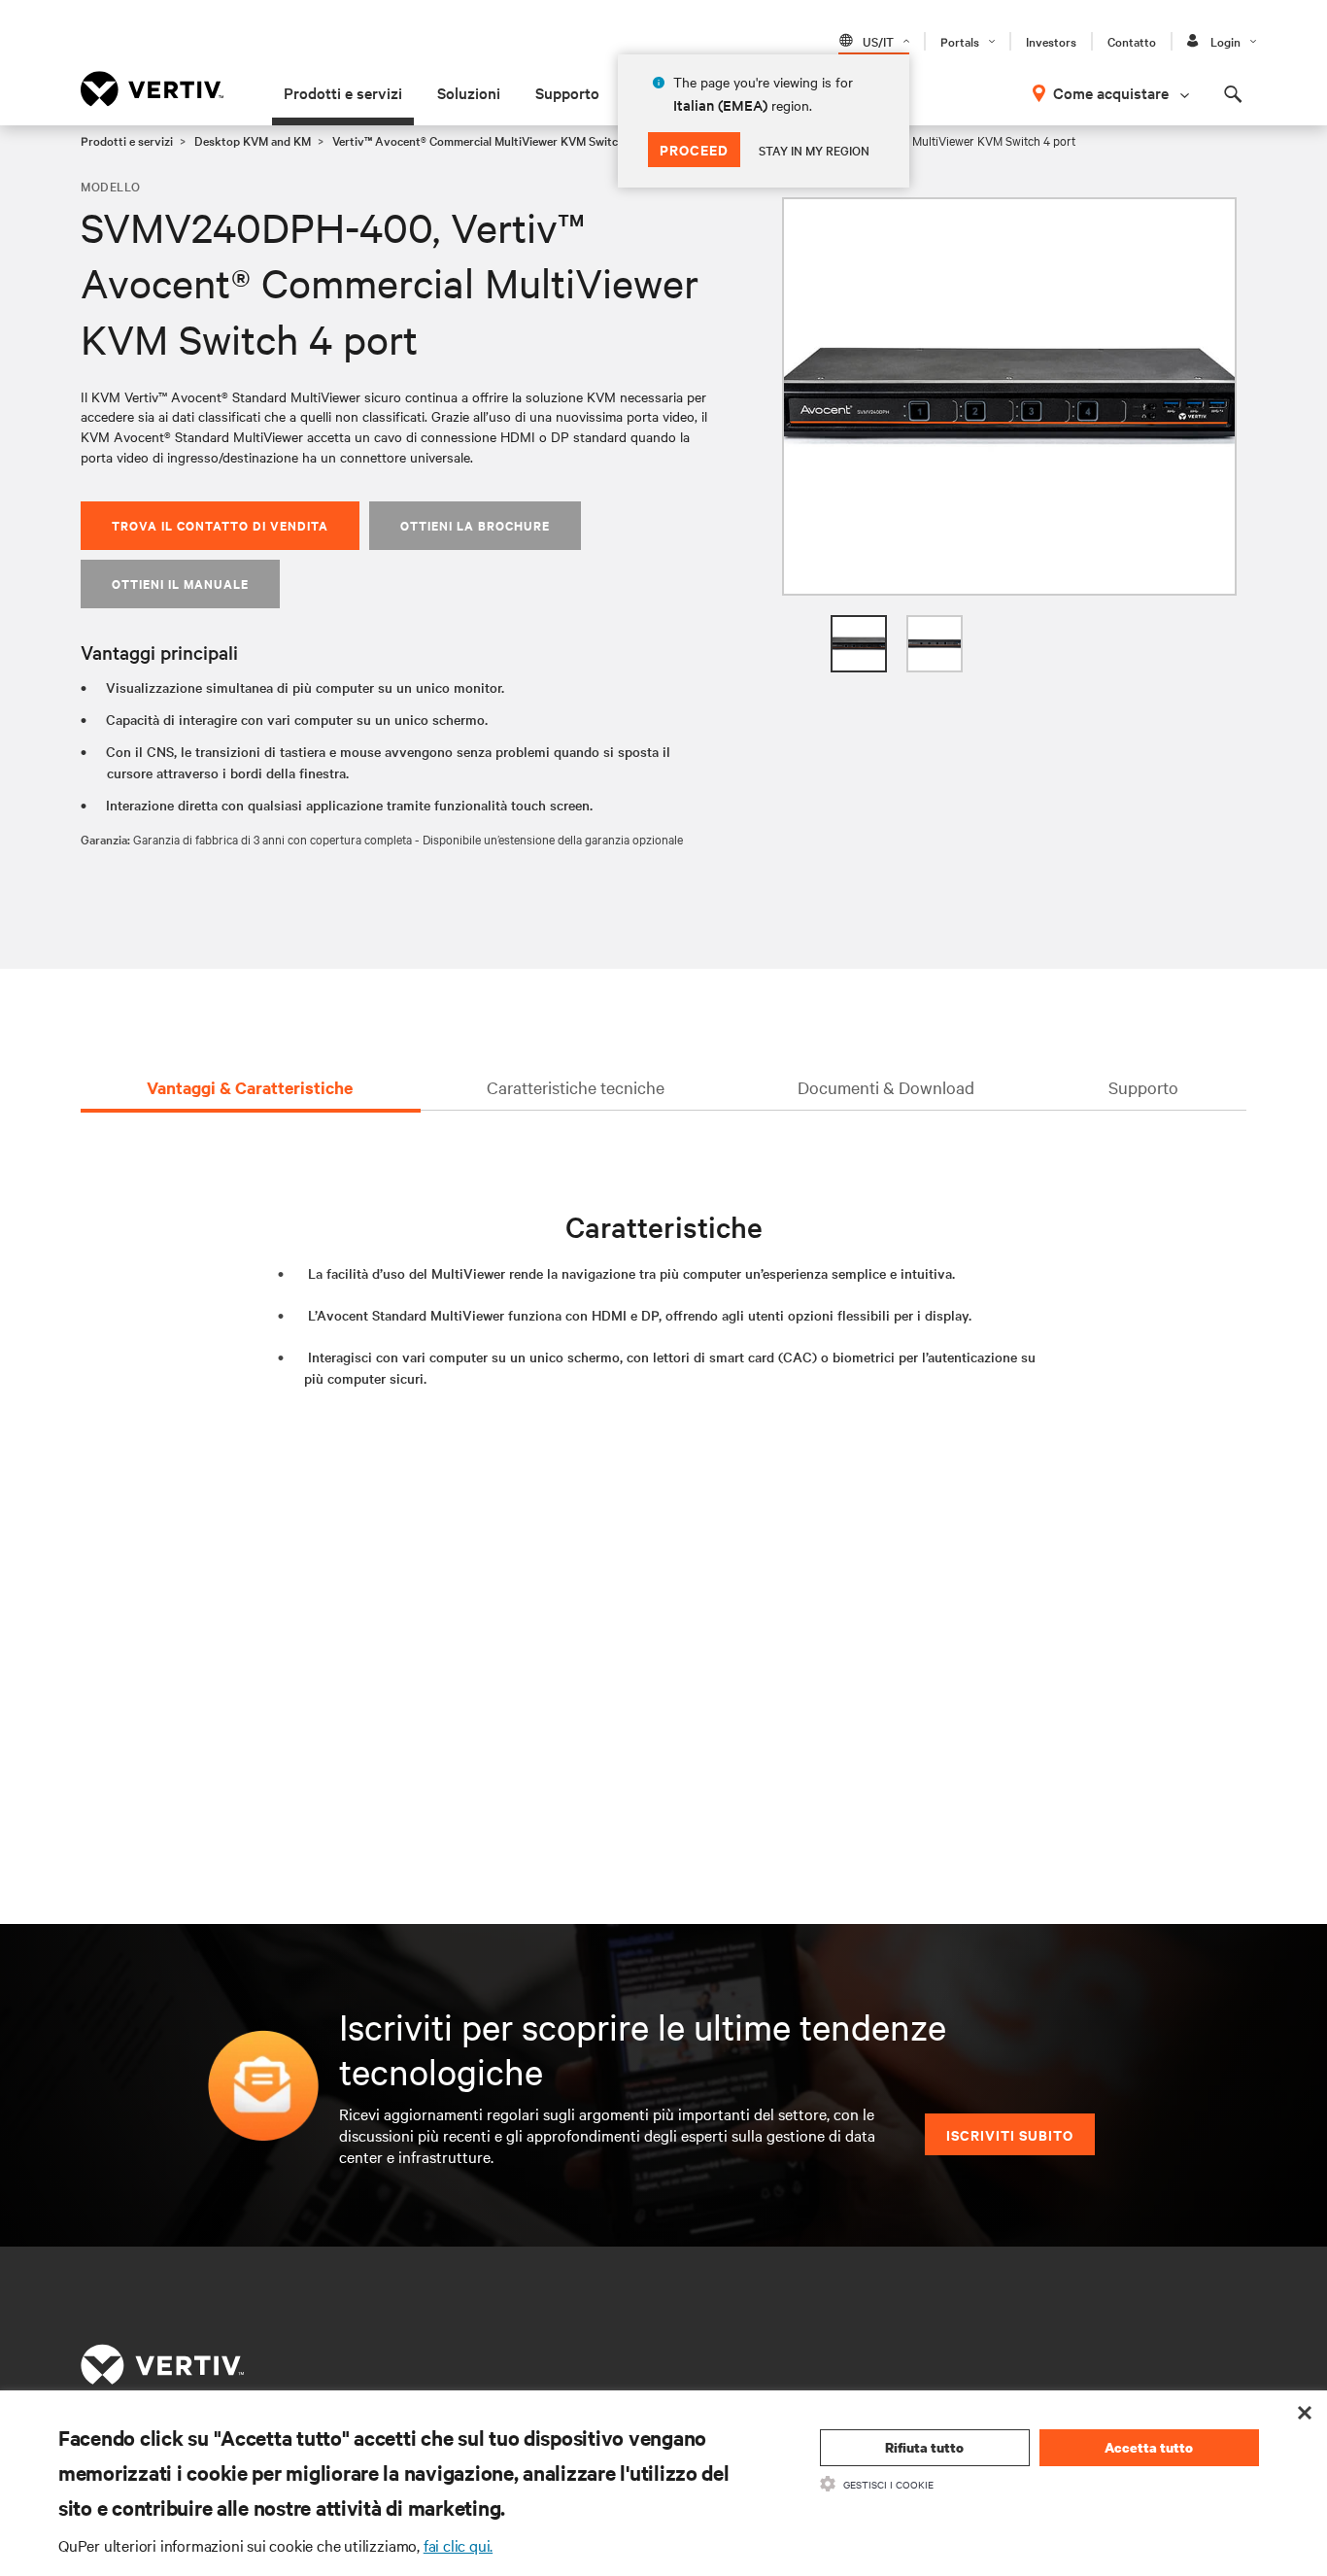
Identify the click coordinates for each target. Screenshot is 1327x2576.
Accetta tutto (1149, 2447)
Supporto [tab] (1143, 1087)
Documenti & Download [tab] (886, 1087)
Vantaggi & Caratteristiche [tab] (250, 1087)
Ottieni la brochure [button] (475, 525)
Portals (960, 41)
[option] (1009, 396)
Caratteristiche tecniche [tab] (576, 1087)
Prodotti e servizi (343, 92)
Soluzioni (469, 92)
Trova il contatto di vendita (220, 525)
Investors (1051, 41)
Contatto (1132, 41)
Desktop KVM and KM (253, 140)
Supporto (567, 92)
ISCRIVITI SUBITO (1010, 2134)
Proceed (694, 149)
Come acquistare (1111, 92)
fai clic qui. (458, 2545)
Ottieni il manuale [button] (180, 584)
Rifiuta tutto (924, 2447)
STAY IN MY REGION (814, 150)
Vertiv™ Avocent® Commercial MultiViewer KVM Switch (478, 140)
